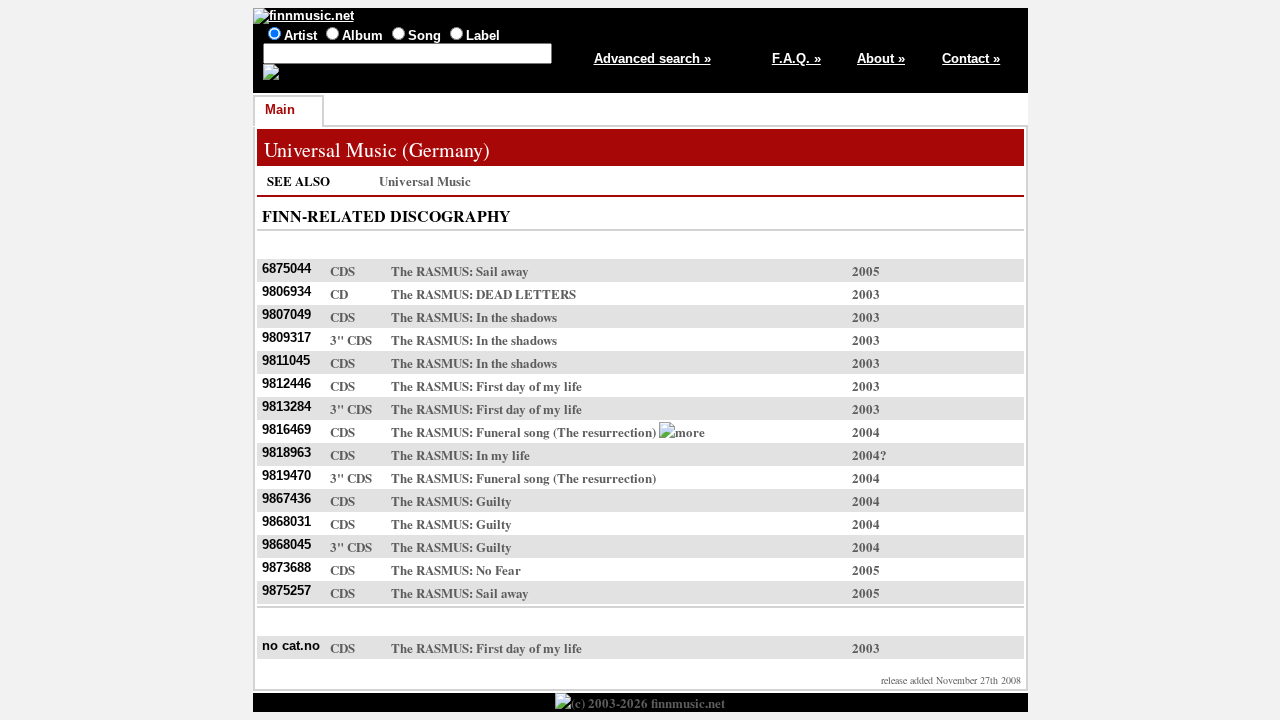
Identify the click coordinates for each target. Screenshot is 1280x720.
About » (881, 58)
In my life (503, 454)
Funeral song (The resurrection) (566, 431)
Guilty (494, 500)
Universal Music (425, 180)
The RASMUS (430, 270)
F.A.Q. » (796, 58)
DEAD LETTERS (526, 293)
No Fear (498, 569)
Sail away (502, 270)
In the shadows (516, 316)
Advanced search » (652, 58)
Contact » (971, 58)
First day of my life (529, 385)
